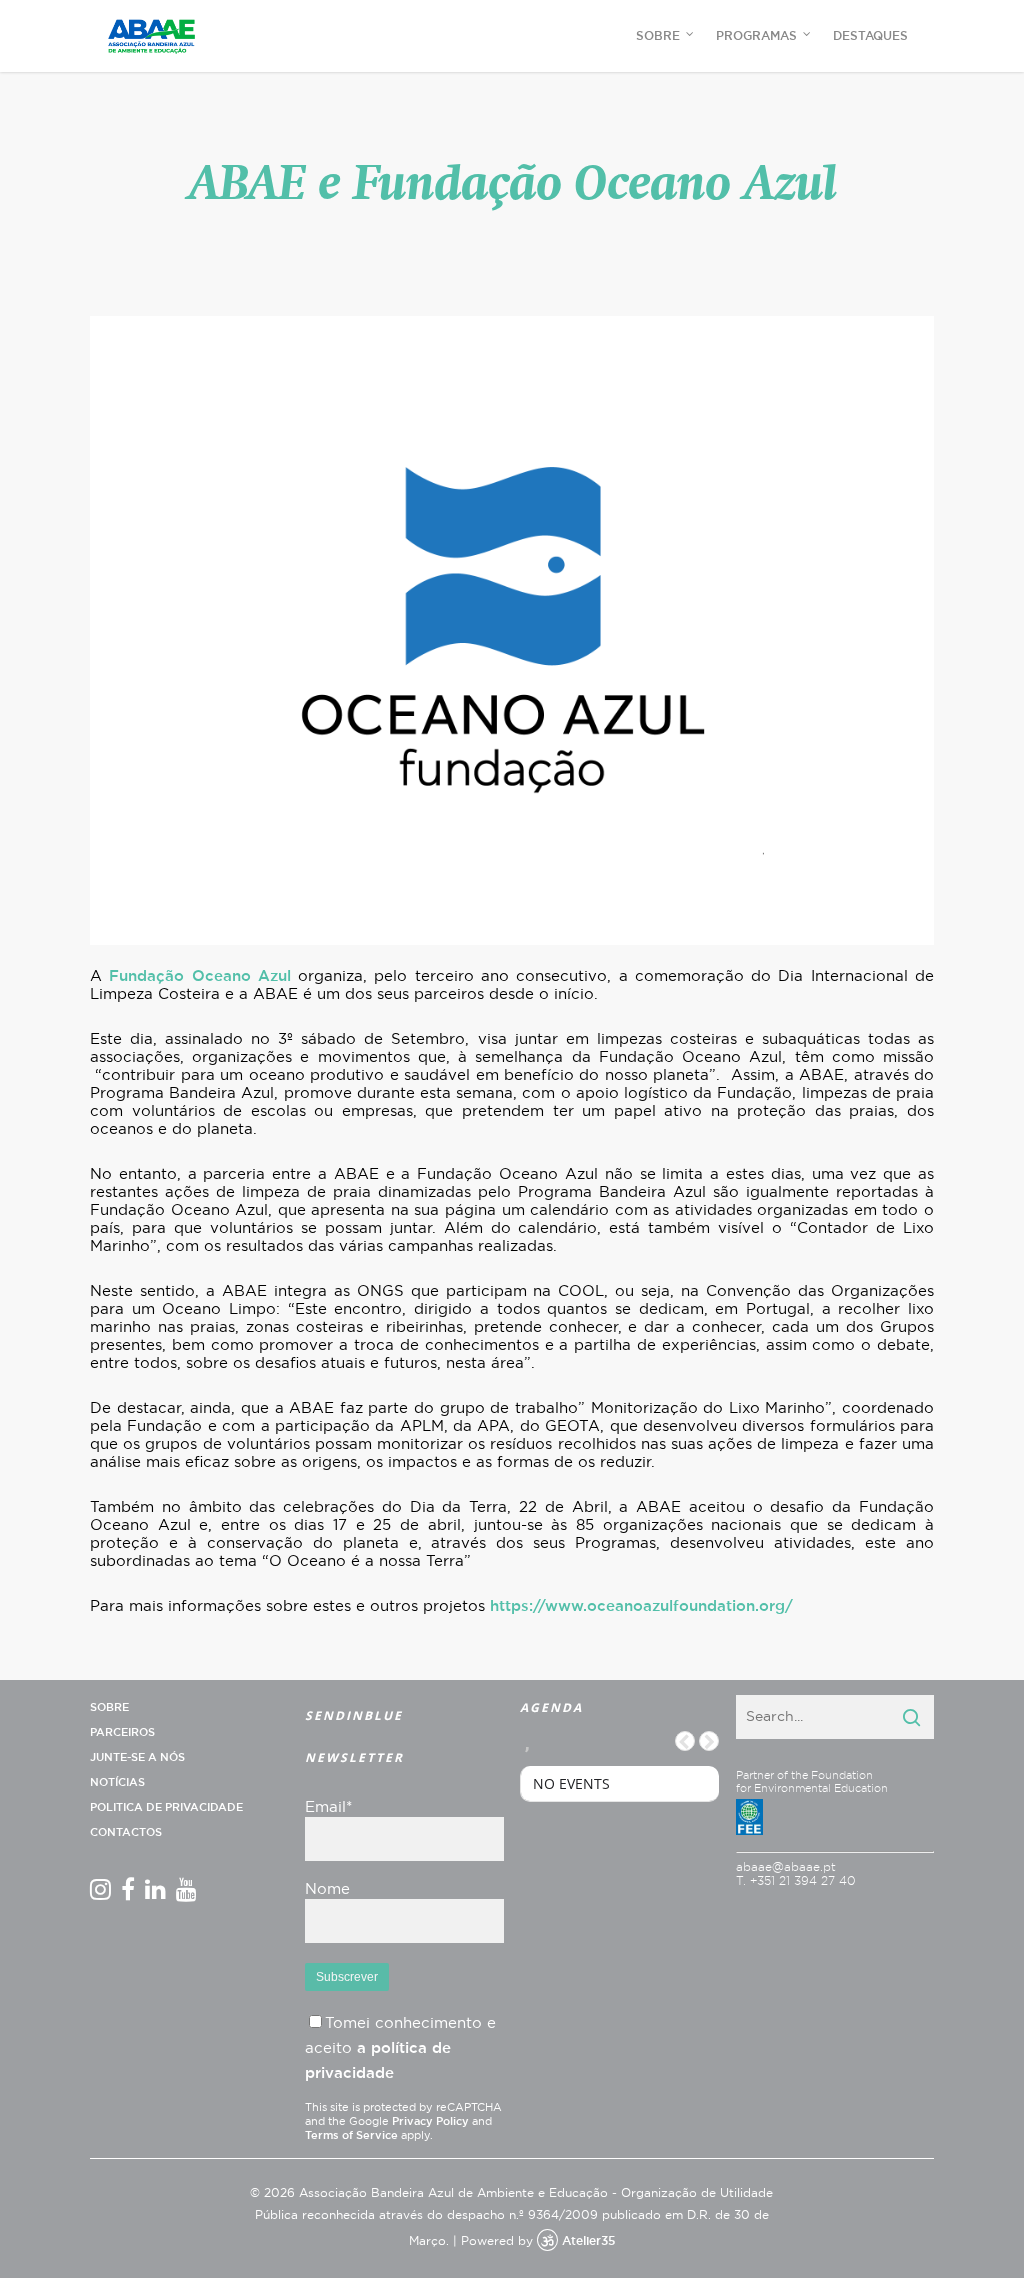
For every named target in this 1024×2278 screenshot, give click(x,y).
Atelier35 (588, 2241)
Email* (328, 1807)
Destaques (870, 36)
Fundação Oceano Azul (200, 976)
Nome (327, 1889)
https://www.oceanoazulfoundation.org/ (641, 1606)
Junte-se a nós (137, 1757)
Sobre (109, 1707)
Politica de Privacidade (166, 1807)
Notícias (117, 1782)
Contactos (126, 1832)
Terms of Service (351, 2135)
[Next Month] (709, 1741)
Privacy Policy (430, 2121)
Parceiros (122, 1732)
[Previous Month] (685, 1741)
